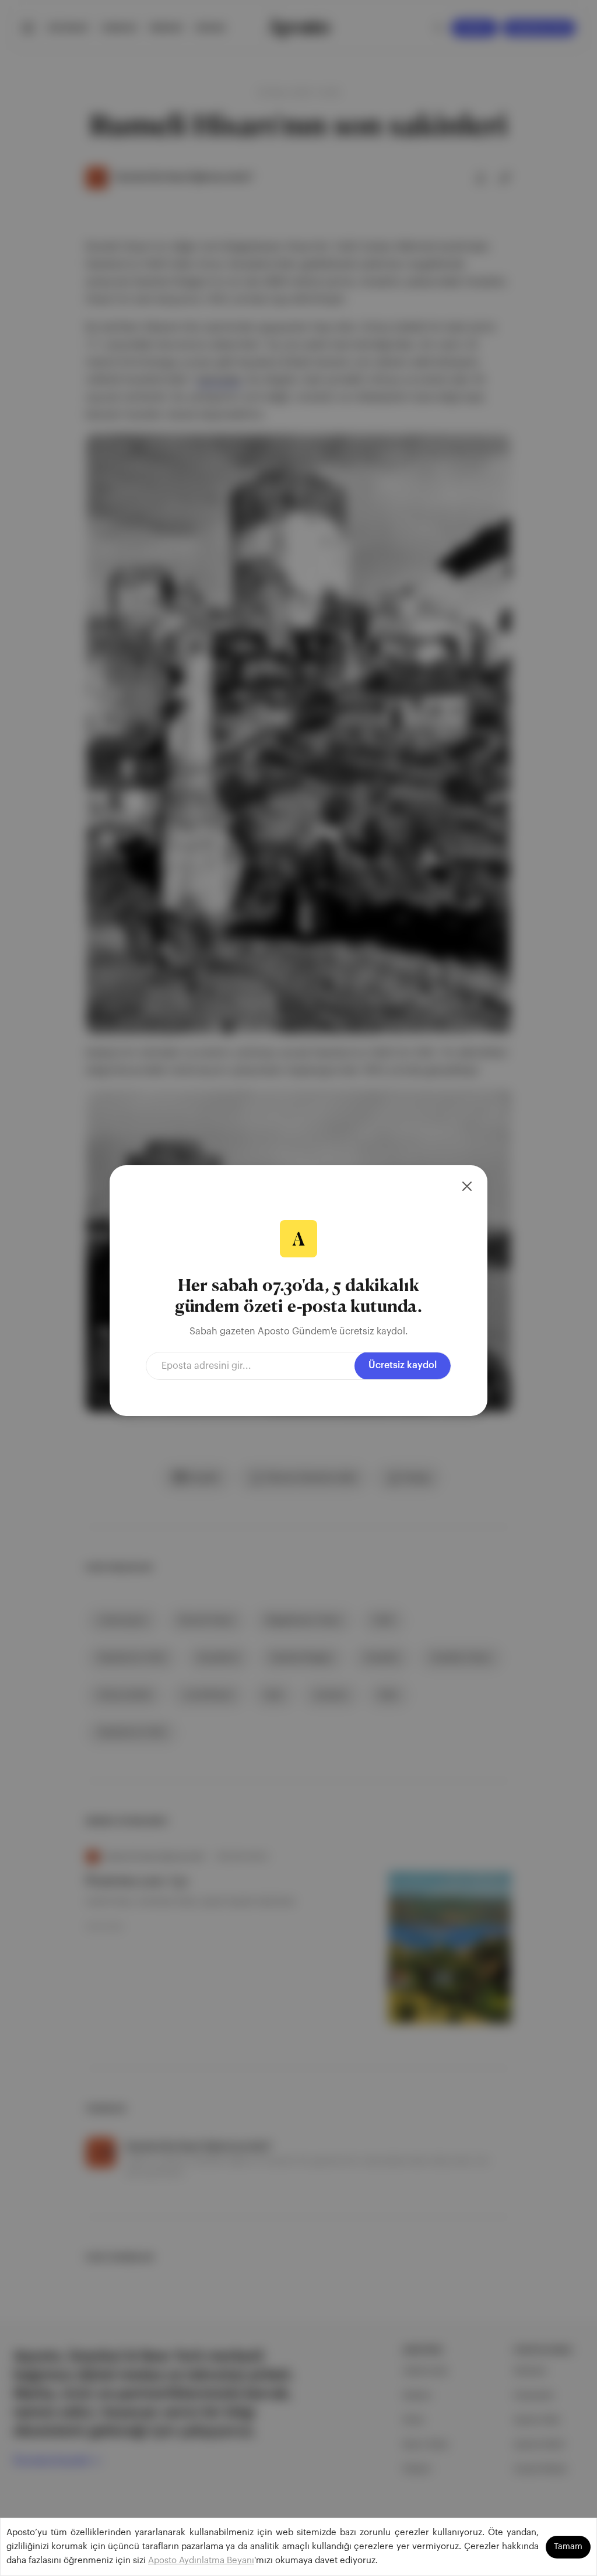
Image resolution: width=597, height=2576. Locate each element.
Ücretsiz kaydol (403, 1365)
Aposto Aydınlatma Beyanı (201, 2561)
